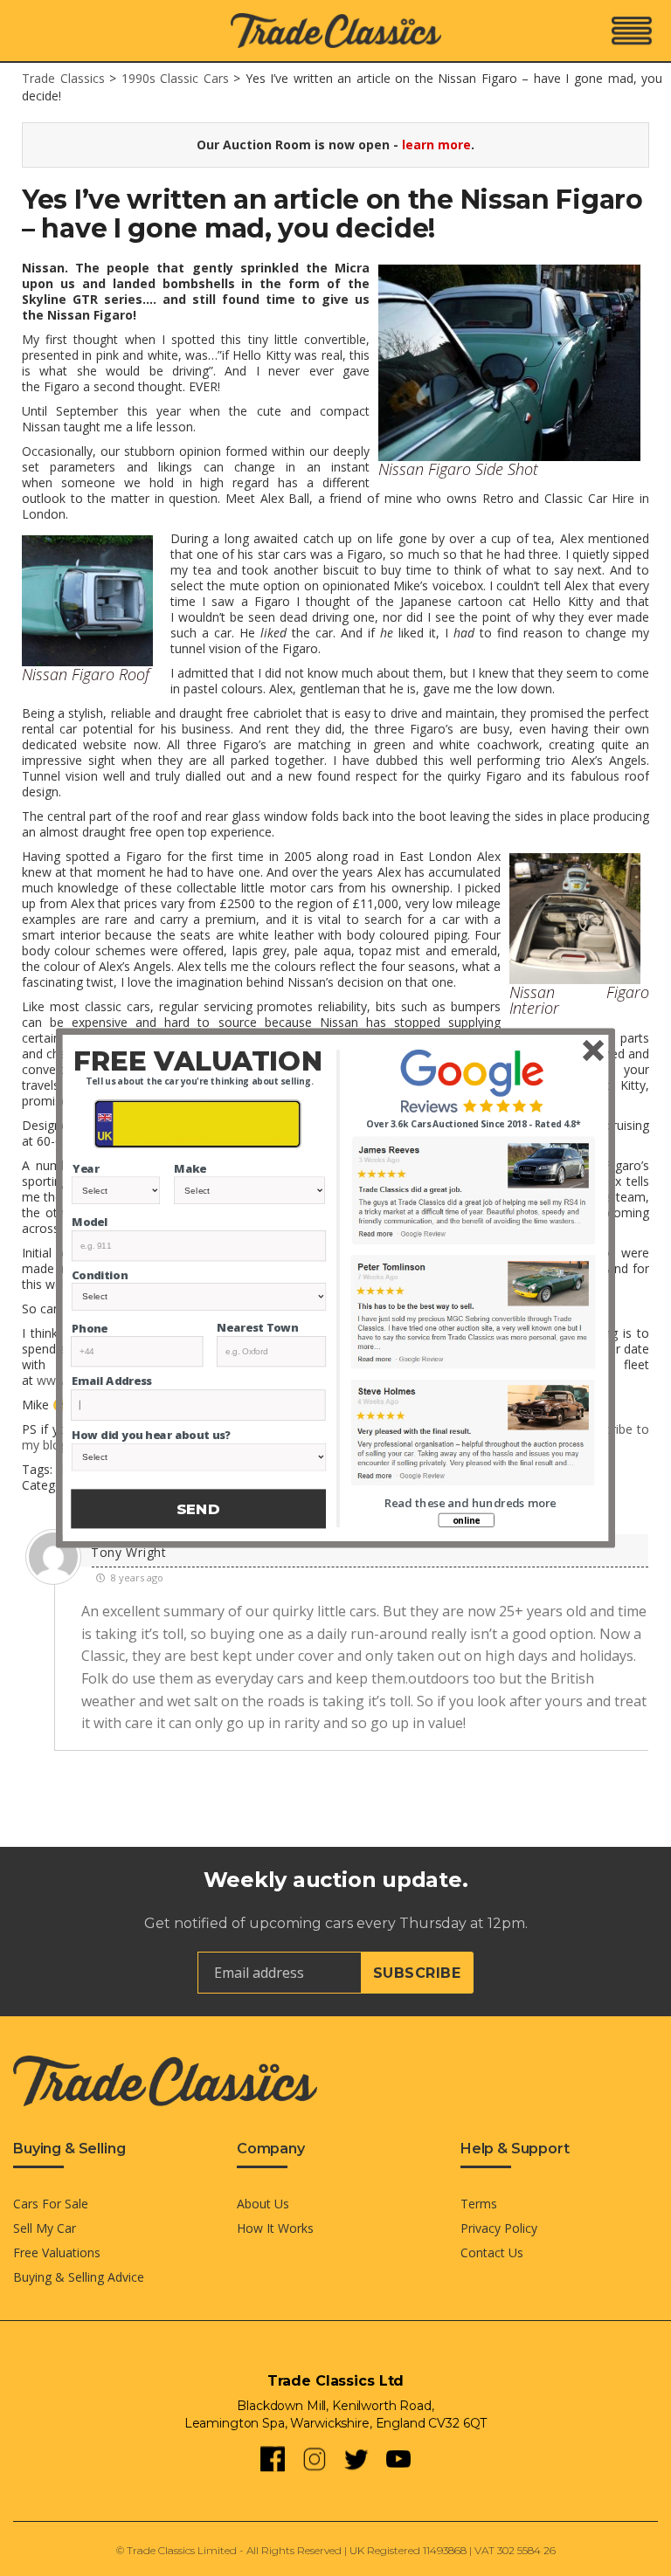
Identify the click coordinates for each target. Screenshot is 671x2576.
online (467, 1520)
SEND (198, 1509)
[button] (198, 1061)
